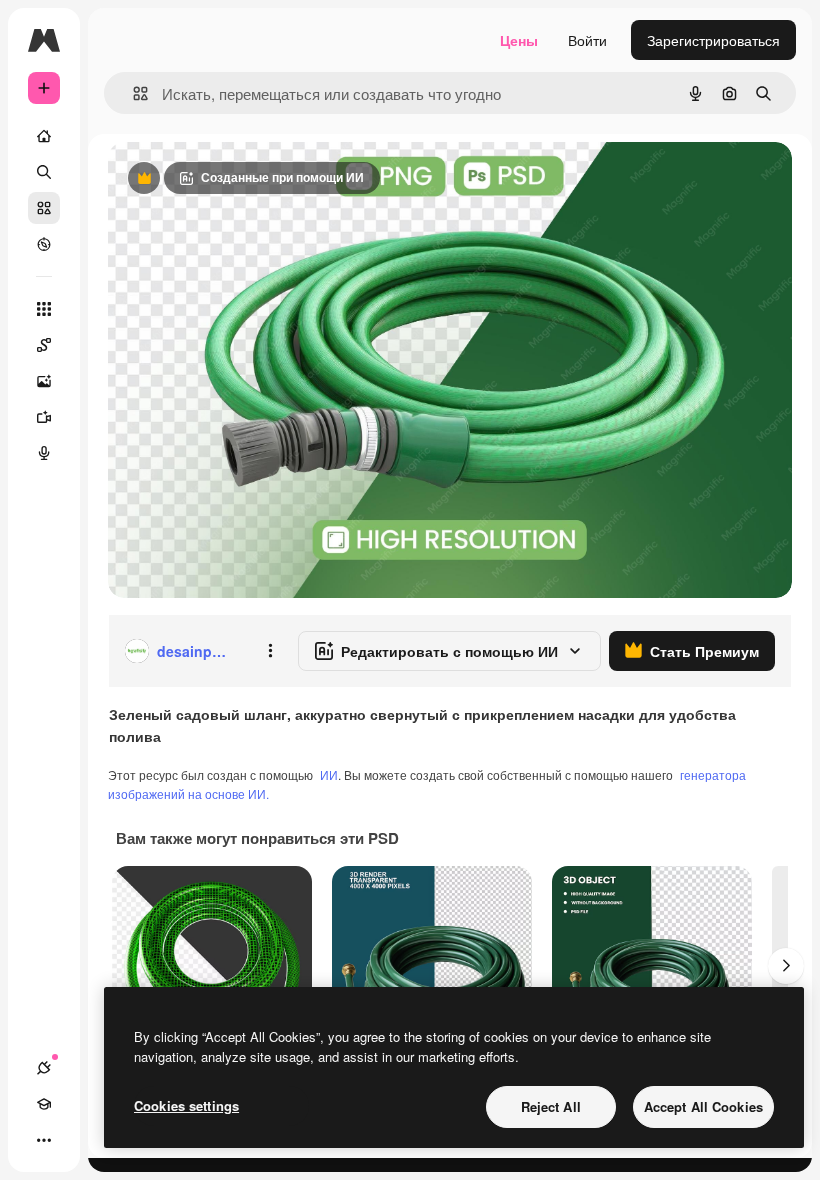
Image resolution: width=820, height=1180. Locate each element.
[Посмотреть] (44, 244)
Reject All (551, 1106)
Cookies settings (186, 1105)
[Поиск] (44, 172)
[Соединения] (44, 1068)
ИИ (329, 774)
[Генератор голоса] (44, 453)
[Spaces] (44, 345)
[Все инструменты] (44, 309)
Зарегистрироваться (713, 40)
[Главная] (44, 136)
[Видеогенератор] (44, 417)
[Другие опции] (270, 651)
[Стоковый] (44, 208)
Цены (519, 40)
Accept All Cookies (703, 1106)
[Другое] (44, 1140)
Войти (587, 40)
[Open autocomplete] (132, 93)
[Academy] (44, 1104)
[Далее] (786, 966)
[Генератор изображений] (44, 381)
